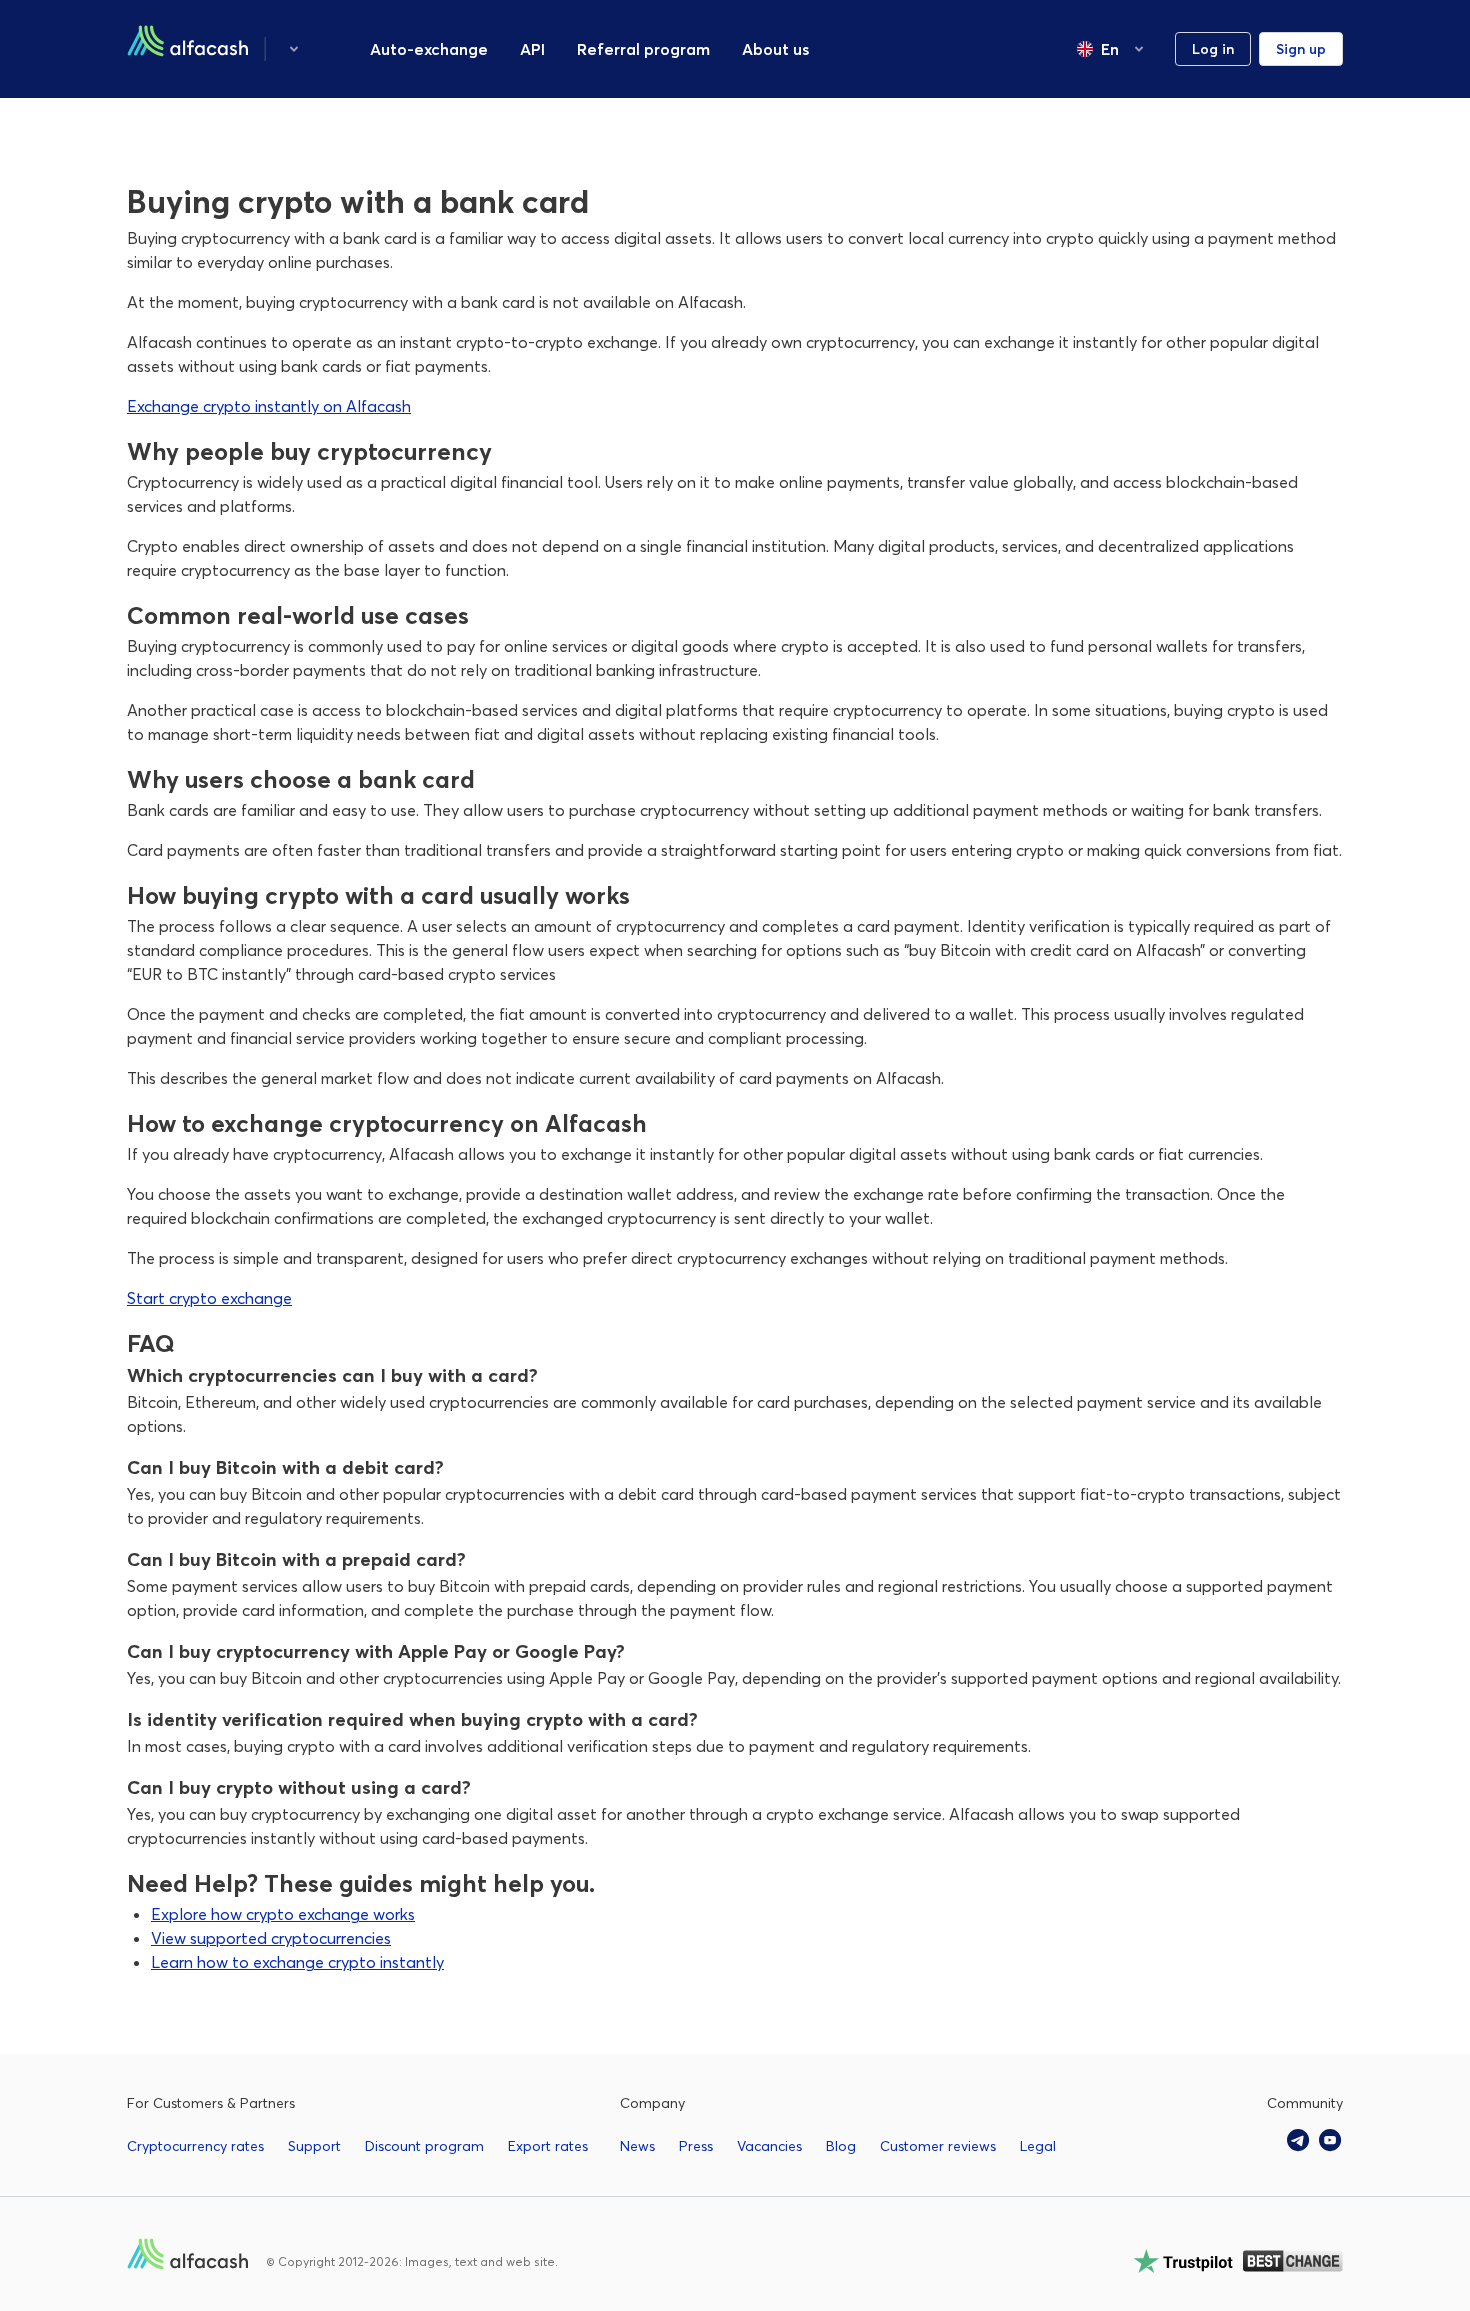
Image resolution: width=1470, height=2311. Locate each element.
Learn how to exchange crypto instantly (297, 1962)
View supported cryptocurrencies (271, 1938)
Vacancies (769, 2146)
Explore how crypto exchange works (283, 1914)
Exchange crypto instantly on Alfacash (269, 406)
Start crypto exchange (209, 1298)
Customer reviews (938, 2146)
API (532, 49)
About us (775, 49)
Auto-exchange (429, 49)
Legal (1038, 2146)
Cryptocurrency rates (195, 2146)
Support (314, 2146)
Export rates (548, 2146)
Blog (841, 2146)
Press (696, 2146)
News (637, 2146)
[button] (294, 49)
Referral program (643, 49)
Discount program (424, 2146)
